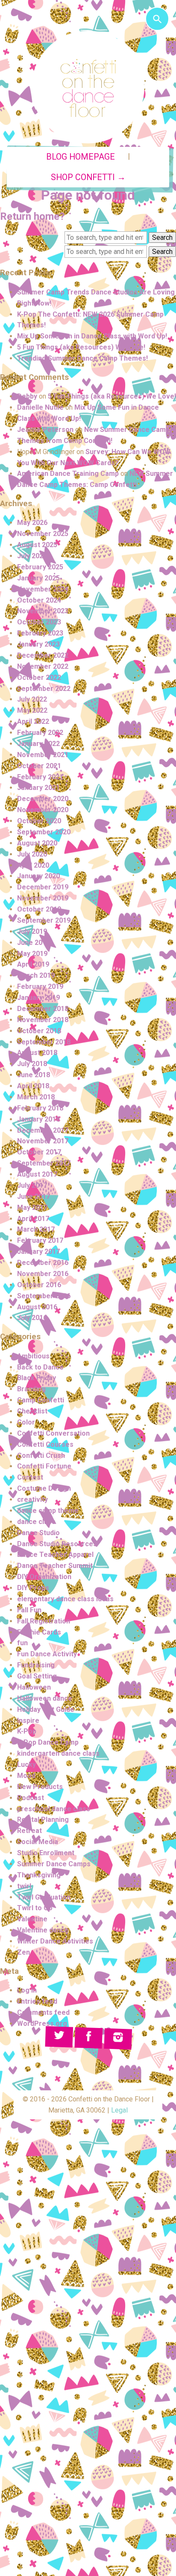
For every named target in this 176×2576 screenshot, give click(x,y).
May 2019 (32, 954)
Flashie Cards (39, 1632)
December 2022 (43, 655)
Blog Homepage (81, 157)
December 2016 (43, 1263)
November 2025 (43, 534)
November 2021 (43, 755)
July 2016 (32, 1318)
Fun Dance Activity (47, 1654)
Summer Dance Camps (54, 1864)
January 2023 (38, 644)
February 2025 (40, 567)
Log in (27, 1990)
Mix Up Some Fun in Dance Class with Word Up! (92, 336)
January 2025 (38, 578)
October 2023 (39, 622)
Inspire (28, 1721)
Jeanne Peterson (45, 430)
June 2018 (34, 1075)
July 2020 (32, 854)
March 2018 (36, 1097)
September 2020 (44, 832)
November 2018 (43, 1020)
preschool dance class (54, 1809)
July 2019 (32, 931)
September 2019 (44, 920)
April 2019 (33, 964)
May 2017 (32, 1208)
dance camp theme (48, 1511)
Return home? (32, 216)
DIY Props (33, 1588)
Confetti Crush (41, 1456)
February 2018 (40, 1108)
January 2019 (38, 998)
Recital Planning (43, 1820)
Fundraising (36, 1665)
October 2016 (39, 1285)
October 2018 (39, 1031)
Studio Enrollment (46, 1853)
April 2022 (33, 721)
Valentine (32, 1919)
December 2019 (43, 887)
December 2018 (43, 1009)
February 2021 (40, 777)
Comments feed (43, 2012)
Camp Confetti (41, 1400)
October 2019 (39, 909)
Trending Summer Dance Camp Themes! (82, 358)
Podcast (31, 1798)
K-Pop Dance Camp (48, 1742)
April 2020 (33, 865)
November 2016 (43, 1274)
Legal (119, 2110)
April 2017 (33, 1219)
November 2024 (43, 589)
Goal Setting (37, 1676)
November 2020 (43, 810)
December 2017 (43, 1130)
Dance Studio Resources (57, 1544)
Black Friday (37, 1378)
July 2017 (32, 1185)
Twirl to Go (35, 1908)
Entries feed (37, 2001)
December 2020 (43, 799)
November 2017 (43, 1141)
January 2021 (38, 788)
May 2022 (32, 710)
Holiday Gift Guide (46, 1709)
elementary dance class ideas (65, 1599)
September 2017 (44, 1163)
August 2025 (37, 545)
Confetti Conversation (53, 1433)
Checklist (32, 1411)
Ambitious (33, 1356)
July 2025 (32, 556)
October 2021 (39, 766)
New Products (40, 1787)
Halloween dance (45, 1698)
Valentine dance (43, 1930)
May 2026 (32, 523)
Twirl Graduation (44, 1897)
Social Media (38, 1842)
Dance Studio (38, 1533)
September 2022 (44, 689)
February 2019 (40, 986)
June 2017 (34, 1196)
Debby (27, 396)
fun (22, 1643)
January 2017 (38, 1252)
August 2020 (37, 843)
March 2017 (36, 1229)
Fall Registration (44, 1621)
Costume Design (44, 1488)
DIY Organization (44, 1577)
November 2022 (43, 666)
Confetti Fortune (44, 1466)
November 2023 (43, 611)
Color (26, 1422)
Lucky (26, 1764)
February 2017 (40, 1240)
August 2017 (37, 1174)
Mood (26, 1776)
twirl (24, 1886)
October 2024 (39, 600)
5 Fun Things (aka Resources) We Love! (81, 347)
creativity (32, 1499)
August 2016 (37, 1307)
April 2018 (33, 1086)
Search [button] (162, 237)
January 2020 (38, 876)
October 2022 (39, 678)
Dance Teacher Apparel (55, 1555)
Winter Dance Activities (55, 1941)
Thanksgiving (39, 1875)
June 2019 (34, 943)
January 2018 (38, 1119)
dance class (36, 1522)
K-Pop (27, 1731)
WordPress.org (42, 2024)
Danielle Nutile (40, 407)
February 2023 (40, 633)
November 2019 (43, 898)
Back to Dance (40, 1367)
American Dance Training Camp (68, 474)
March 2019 (36, 975)
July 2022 (32, 699)
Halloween (34, 1687)
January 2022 (38, 744)
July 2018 (32, 1064)
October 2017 (39, 1152)
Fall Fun (29, 1610)
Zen (23, 1952)
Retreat (29, 1831)
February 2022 (40, 733)
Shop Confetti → (88, 177)
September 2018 (44, 1042)
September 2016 (44, 1296)
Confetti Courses (45, 1444)
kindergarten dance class (58, 1753)
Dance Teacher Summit (55, 1566)
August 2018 (37, 1053)
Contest (30, 1477)
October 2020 (39, 821)
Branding (31, 1389)
